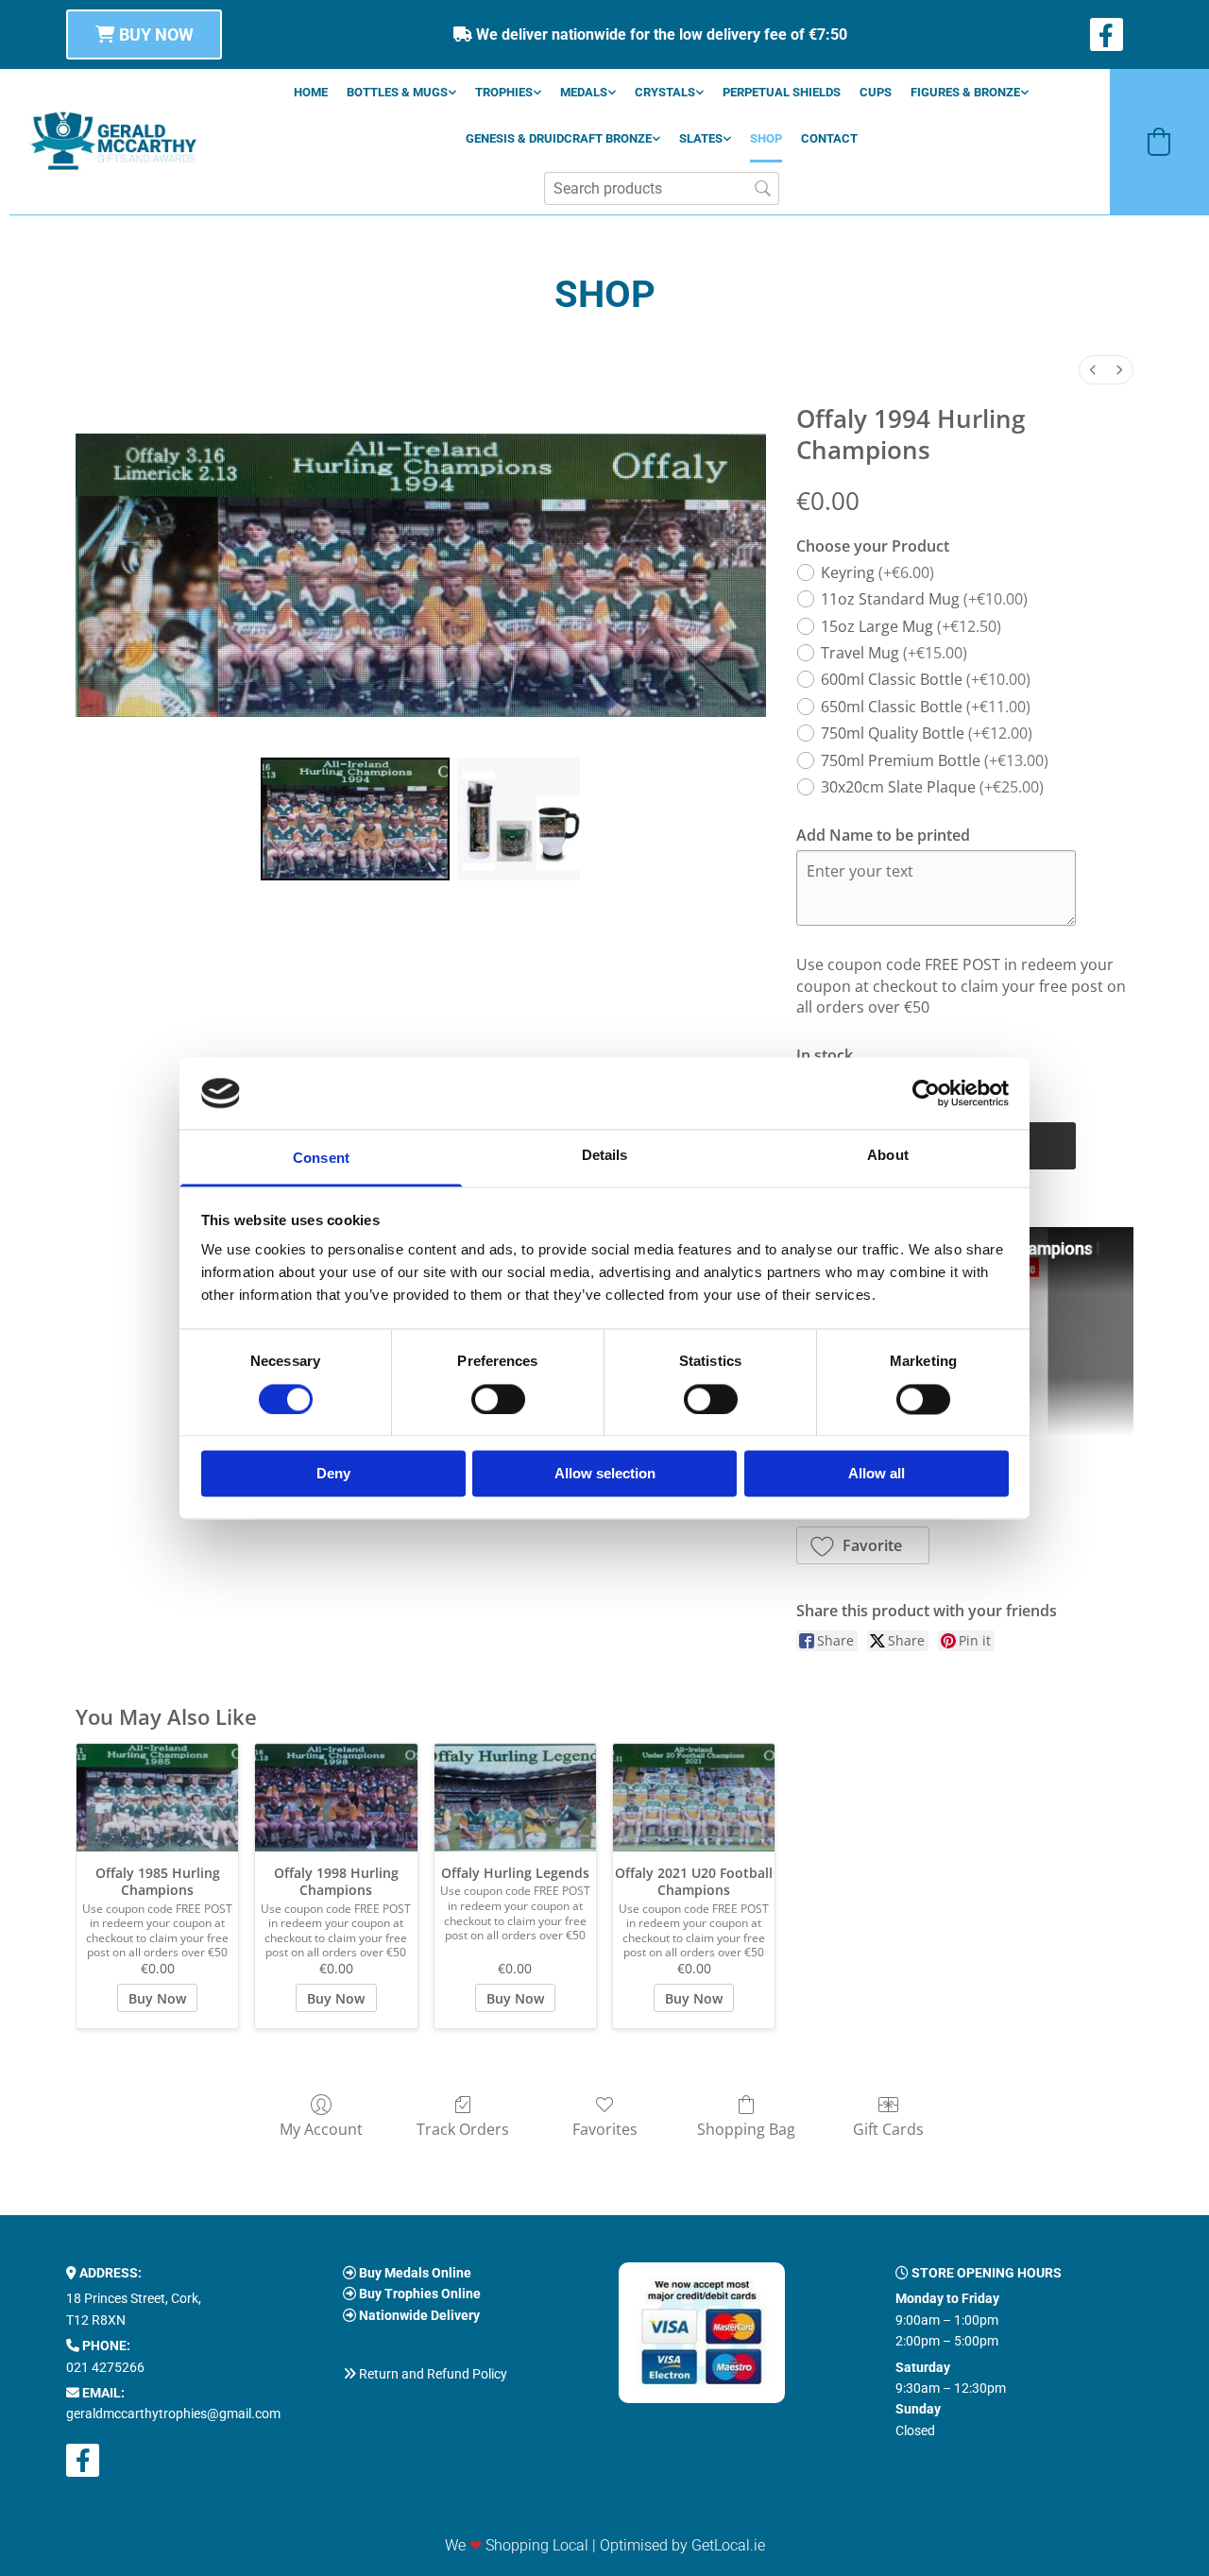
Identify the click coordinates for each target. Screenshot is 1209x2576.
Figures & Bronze (965, 92)
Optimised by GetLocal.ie (682, 2545)
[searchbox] (662, 188)
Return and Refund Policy (433, 2374)
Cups (876, 92)
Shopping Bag (746, 2129)
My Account (321, 2129)
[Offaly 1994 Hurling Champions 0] (355, 819)
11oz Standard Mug (924, 599)
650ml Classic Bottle (926, 707)
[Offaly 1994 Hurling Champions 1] (519, 819)
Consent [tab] (321, 1159)
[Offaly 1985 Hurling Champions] (157, 1798)
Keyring (877, 572)
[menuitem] (1093, 370)
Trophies (504, 92)
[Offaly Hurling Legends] (515, 1798)
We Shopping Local (517, 2545)
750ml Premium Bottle (935, 760)
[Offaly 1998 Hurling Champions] (336, 1798)
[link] (401, 92)
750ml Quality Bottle (927, 733)
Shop (766, 138)
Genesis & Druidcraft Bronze (559, 138)
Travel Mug (894, 653)
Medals (584, 92)
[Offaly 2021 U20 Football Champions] (694, 1798)
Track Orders (463, 2129)
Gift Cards (888, 2129)
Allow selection (605, 1474)
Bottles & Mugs (397, 92)
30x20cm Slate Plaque (932, 787)
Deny (333, 1474)
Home (311, 92)
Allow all (877, 1474)
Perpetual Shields (782, 92)
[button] (144, 34)
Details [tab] (605, 1156)
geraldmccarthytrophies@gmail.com (173, 2414)
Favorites (605, 2129)
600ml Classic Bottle (926, 679)
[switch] (498, 1399)
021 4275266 (105, 2367)
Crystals (665, 92)
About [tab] (888, 1156)
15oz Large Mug (911, 626)
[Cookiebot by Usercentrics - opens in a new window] (926, 1093)
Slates (701, 138)
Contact (829, 138)
